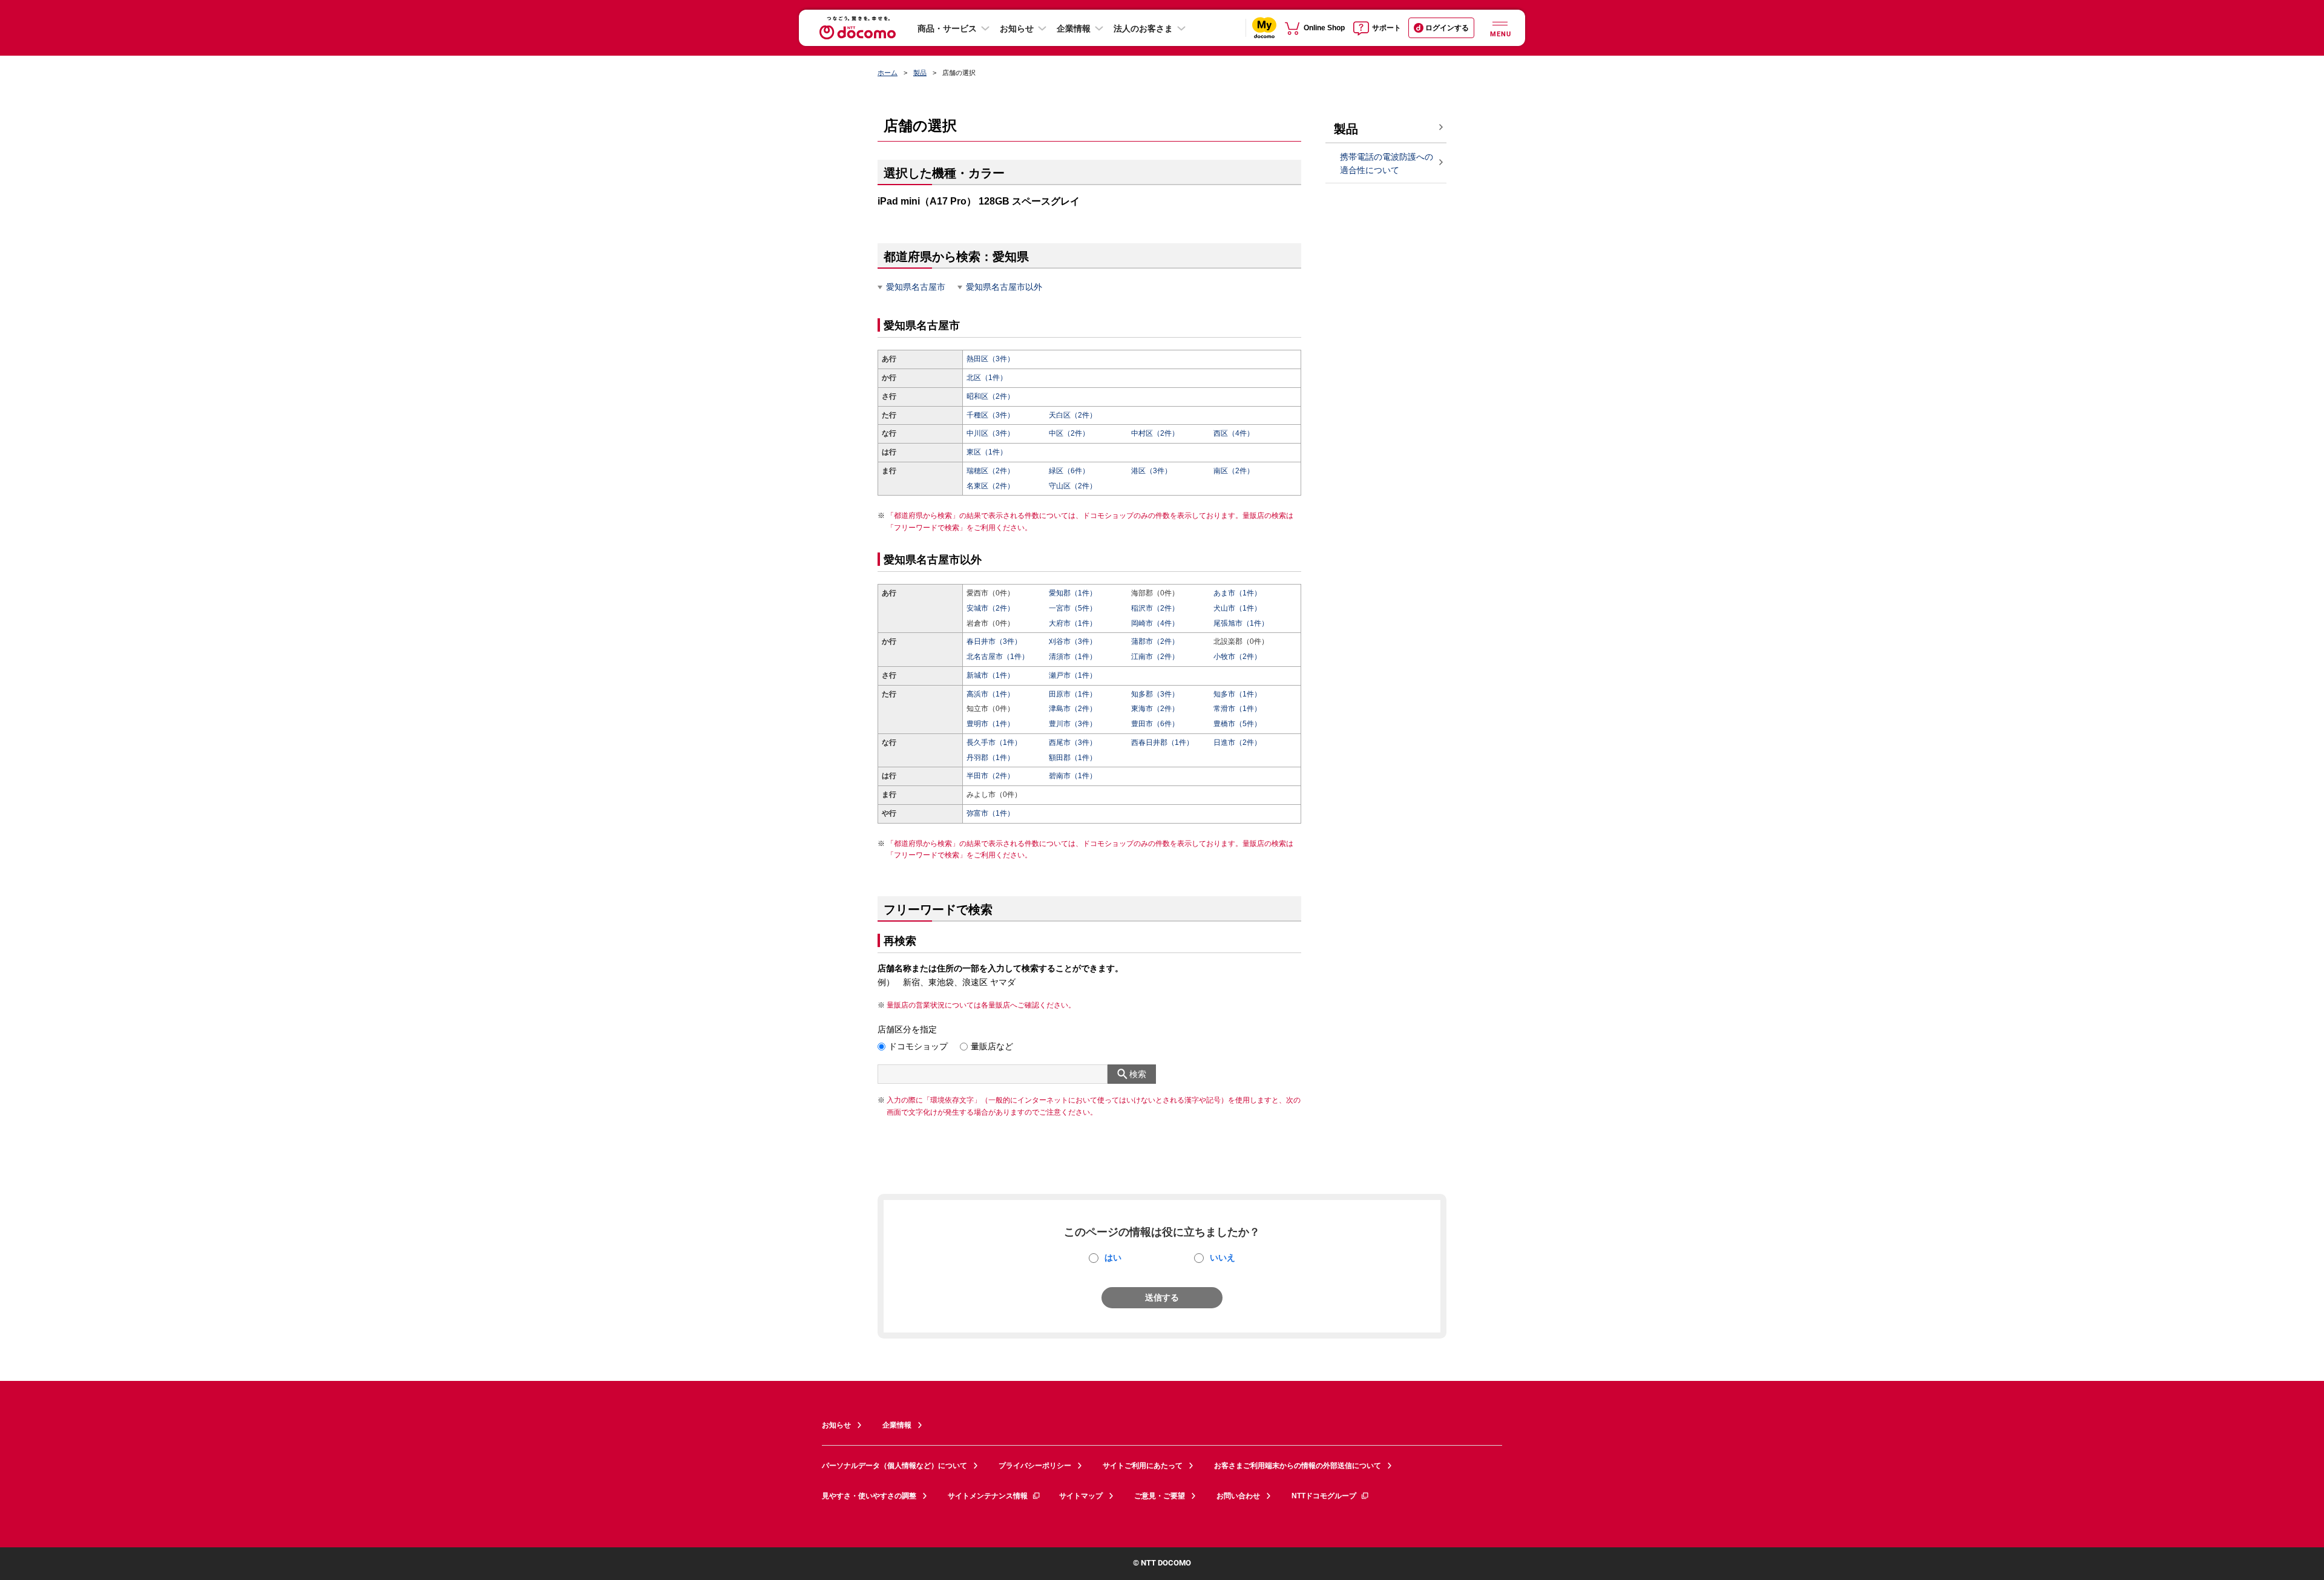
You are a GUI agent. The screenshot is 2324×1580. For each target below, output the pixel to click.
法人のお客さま (1143, 28)
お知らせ (1017, 28)
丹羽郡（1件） (990, 758)
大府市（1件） (1073, 623)
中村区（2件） (1155, 433)
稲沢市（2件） (1155, 608)
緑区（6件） (1069, 471)
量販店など (992, 1046)
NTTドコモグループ (1324, 1496)
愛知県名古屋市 (916, 287)
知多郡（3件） (1155, 694)
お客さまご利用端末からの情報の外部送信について (1298, 1466)
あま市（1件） (1237, 593)
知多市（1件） (1237, 694)
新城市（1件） (990, 675)
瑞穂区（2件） (990, 471)
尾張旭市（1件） (1241, 623)
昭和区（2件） (990, 396)
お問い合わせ (1238, 1496)
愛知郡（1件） (1073, 593)
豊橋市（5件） (1237, 724)
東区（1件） (987, 452)
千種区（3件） (990, 415)
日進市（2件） (1237, 742)
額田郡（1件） (1073, 758)
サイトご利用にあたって (1143, 1466)
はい (1113, 1257)
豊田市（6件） (1155, 724)
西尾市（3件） (1073, 742)
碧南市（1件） (1073, 776)
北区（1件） (987, 378)
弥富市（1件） (990, 813)
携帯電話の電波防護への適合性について (1387, 164)
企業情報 (1074, 28)
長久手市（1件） (994, 742)
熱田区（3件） (990, 359)
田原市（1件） (1073, 694)
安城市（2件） (990, 608)
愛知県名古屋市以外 (1004, 287)
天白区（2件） (1073, 415)
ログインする (1447, 28)
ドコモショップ (918, 1046)
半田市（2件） (990, 776)
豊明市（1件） (990, 724)
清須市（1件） (1073, 657)
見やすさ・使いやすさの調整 (869, 1496)
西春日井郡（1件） (1162, 742)
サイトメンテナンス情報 (988, 1496)
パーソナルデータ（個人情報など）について (894, 1466)
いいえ (1223, 1257)
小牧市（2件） (1237, 657)
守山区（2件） (1073, 486)
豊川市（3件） (1073, 724)
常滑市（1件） (1237, 709)
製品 (920, 73)
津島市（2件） (1073, 709)
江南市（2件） (1155, 657)
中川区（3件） (990, 433)
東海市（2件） (1155, 709)
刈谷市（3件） (1073, 641)
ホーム (888, 73)
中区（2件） (1069, 433)
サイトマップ (1081, 1496)
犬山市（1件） (1237, 608)
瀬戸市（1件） (1073, 675)
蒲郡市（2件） (1155, 641)
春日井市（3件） (994, 641)
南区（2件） (1234, 471)
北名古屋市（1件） (998, 657)
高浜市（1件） (990, 694)
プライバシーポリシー (1035, 1466)
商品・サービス (947, 28)
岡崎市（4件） (1155, 623)
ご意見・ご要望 (1160, 1496)
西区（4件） (1234, 433)
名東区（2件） (990, 486)
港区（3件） (1151, 471)
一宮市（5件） (1073, 608)
